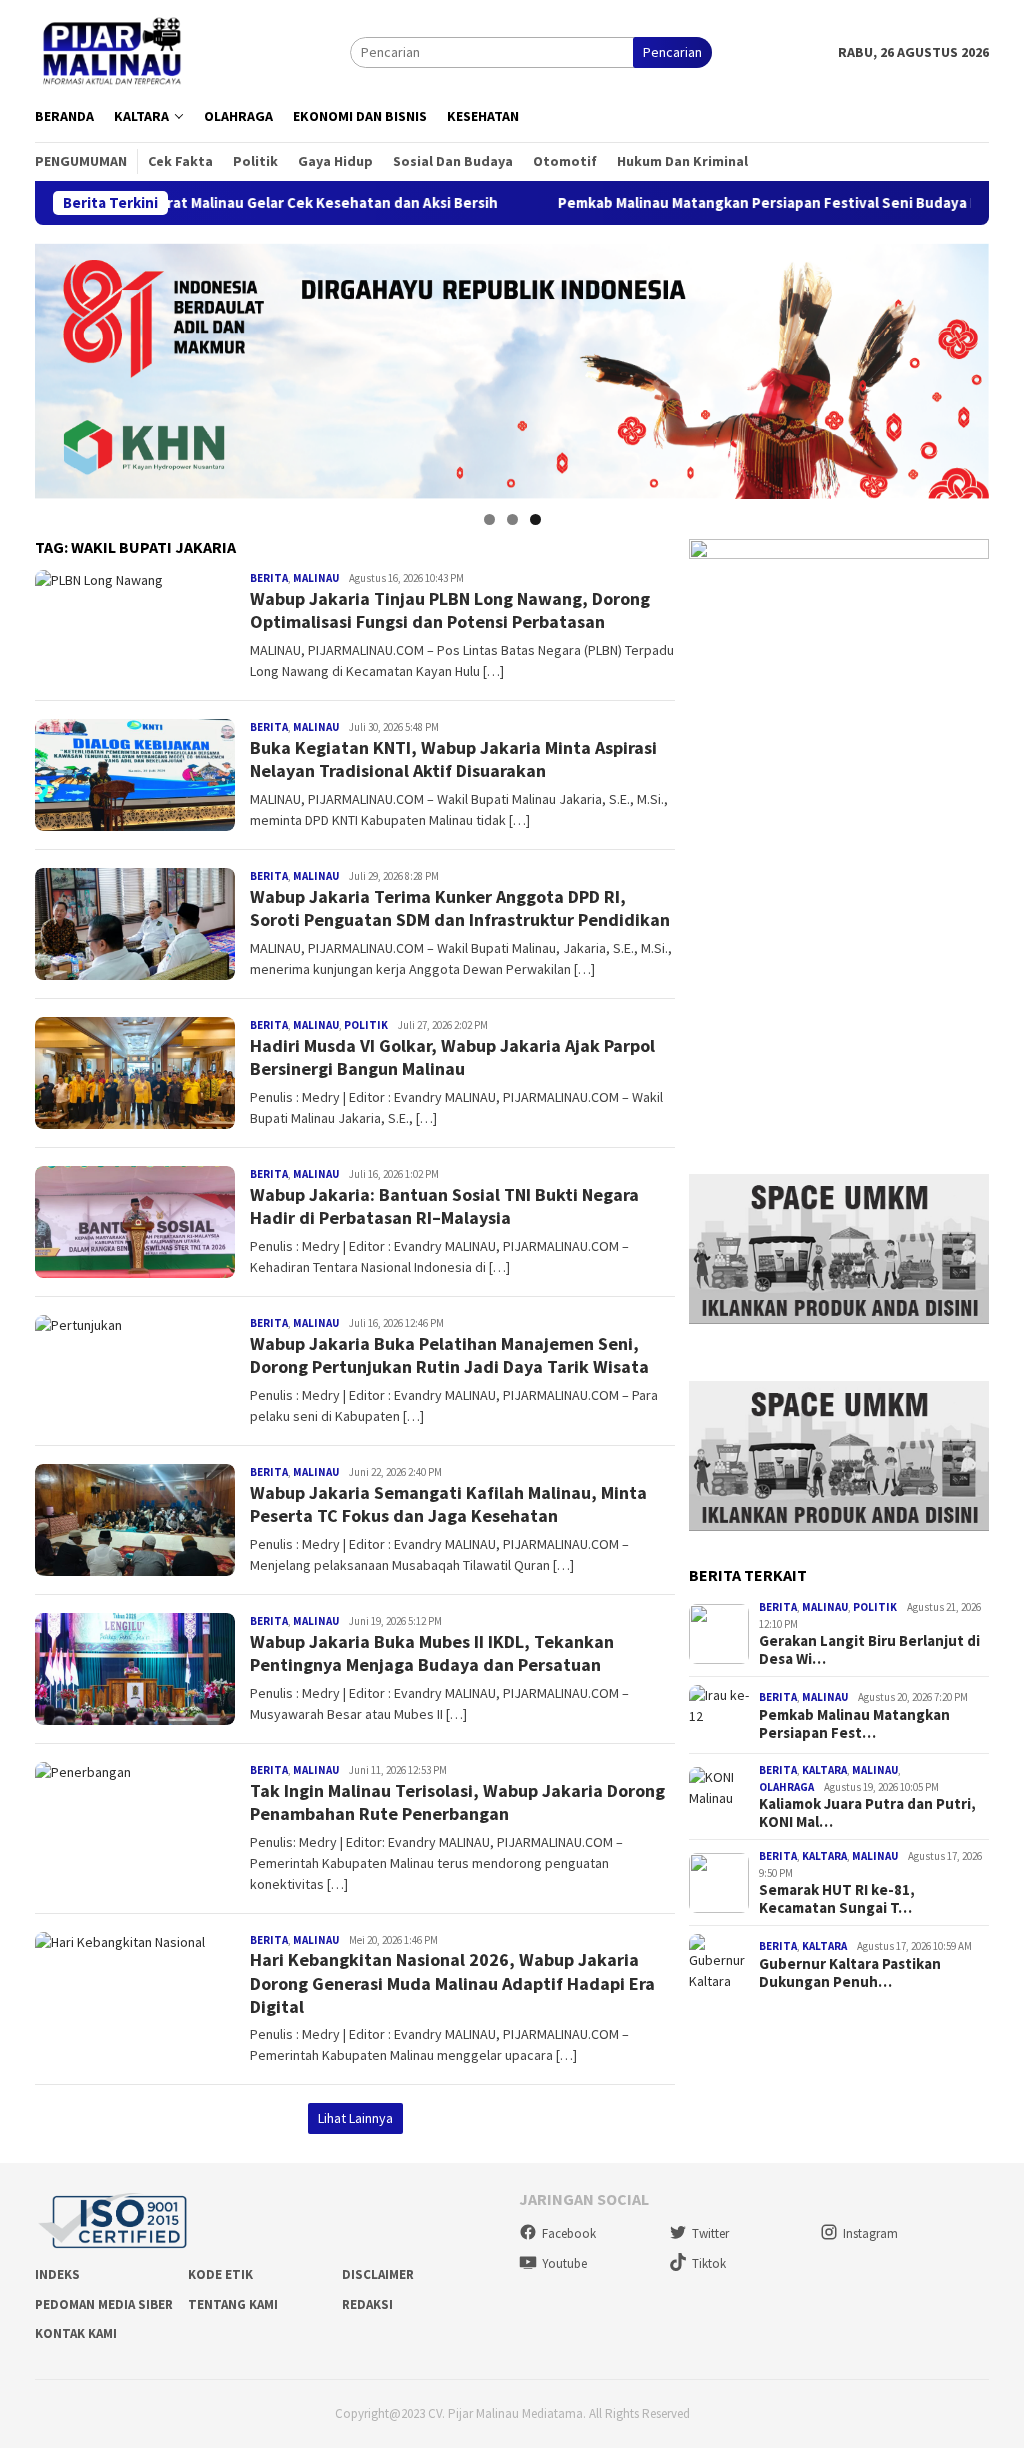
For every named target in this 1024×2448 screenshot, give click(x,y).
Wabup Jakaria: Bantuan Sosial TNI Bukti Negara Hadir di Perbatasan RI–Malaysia (444, 1206)
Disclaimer (378, 2274)
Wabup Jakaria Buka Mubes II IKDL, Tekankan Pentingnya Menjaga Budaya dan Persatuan (432, 1653)
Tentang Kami (233, 2304)
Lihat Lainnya (355, 2118)
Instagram (870, 2233)
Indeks (57, 2274)
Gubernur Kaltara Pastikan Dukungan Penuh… (850, 1973)
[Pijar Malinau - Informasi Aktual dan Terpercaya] (113, 51)
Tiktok (709, 2263)
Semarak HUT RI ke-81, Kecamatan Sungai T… (837, 1899)
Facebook (569, 2233)
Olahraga (786, 1787)
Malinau (316, 578)
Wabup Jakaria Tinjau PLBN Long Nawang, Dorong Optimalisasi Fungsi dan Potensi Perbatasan (450, 610)
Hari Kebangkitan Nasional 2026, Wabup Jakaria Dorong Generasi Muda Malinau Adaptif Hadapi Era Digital (452, 1983)
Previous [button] (60, 366)
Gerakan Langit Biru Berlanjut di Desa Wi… (869, 1650)
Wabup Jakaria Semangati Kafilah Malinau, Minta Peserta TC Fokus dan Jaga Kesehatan (448, 1504)
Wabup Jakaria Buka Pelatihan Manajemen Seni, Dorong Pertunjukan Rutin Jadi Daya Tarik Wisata (449, 1355)
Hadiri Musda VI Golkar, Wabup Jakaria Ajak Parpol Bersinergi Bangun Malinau (452, 1057)
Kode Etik (220, 2274)
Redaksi (367, 2304)
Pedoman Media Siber (104, 2304)
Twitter (710, 2233)
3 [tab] (535, 519)
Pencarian (672, 52)
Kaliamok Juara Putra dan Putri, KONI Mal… (867, 1813)
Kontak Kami (76, 2333)
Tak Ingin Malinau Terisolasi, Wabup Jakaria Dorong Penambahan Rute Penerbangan (457, 1802)
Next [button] (964, 366)
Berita (269, 578)
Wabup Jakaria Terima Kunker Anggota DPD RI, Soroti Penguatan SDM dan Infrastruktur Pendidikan (460, 908)
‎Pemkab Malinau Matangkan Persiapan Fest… (854, 1724)
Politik (366, 1025)
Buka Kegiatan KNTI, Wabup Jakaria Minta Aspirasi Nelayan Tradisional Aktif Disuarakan (453, 759)
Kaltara (824, 1770)
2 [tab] (512, 519)
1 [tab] (489, 519)
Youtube (564, 2263)
